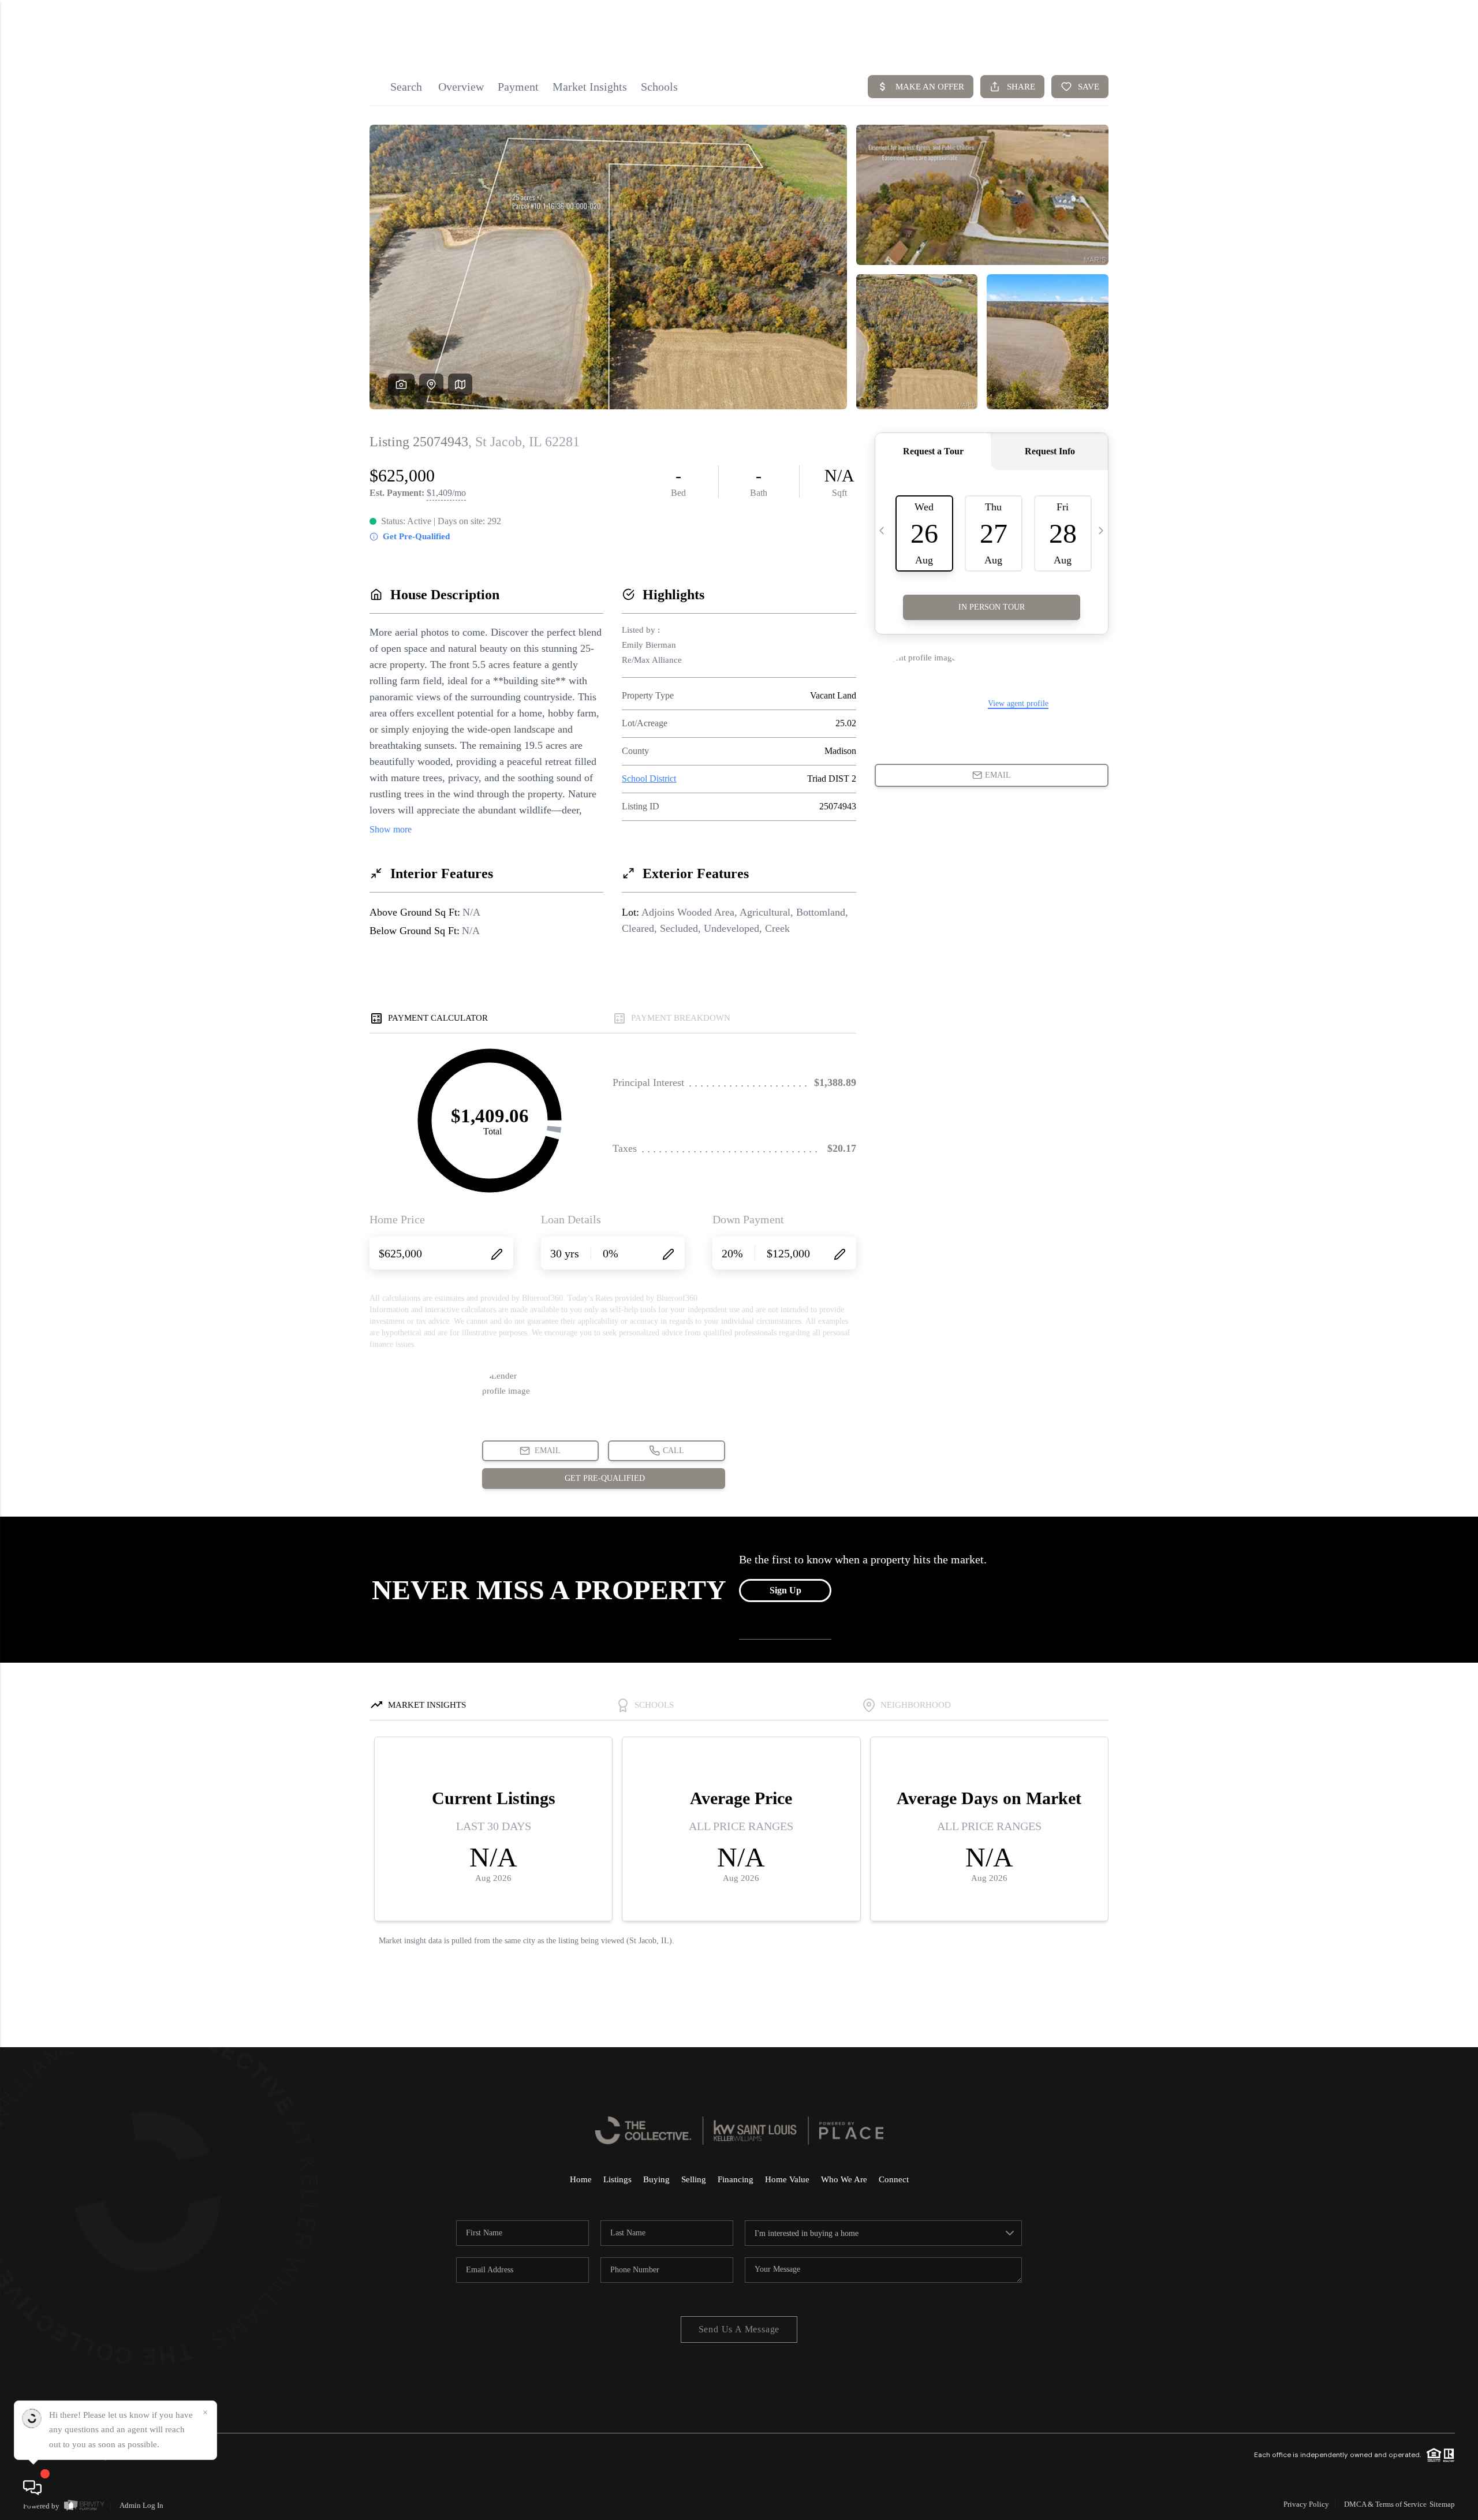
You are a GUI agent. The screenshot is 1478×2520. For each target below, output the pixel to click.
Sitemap (1442, 2504)
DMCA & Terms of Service (1385, 2504)
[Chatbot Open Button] (32, 2488)
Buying (656, 2179)
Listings (617, 2179)
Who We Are (844, 2179)
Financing (736, 2179)
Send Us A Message (739, 2329)
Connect (894, 2179)
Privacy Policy (1306, 2504)
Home (581, 2179)
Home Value (787, 2179)
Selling (694, 2179)
